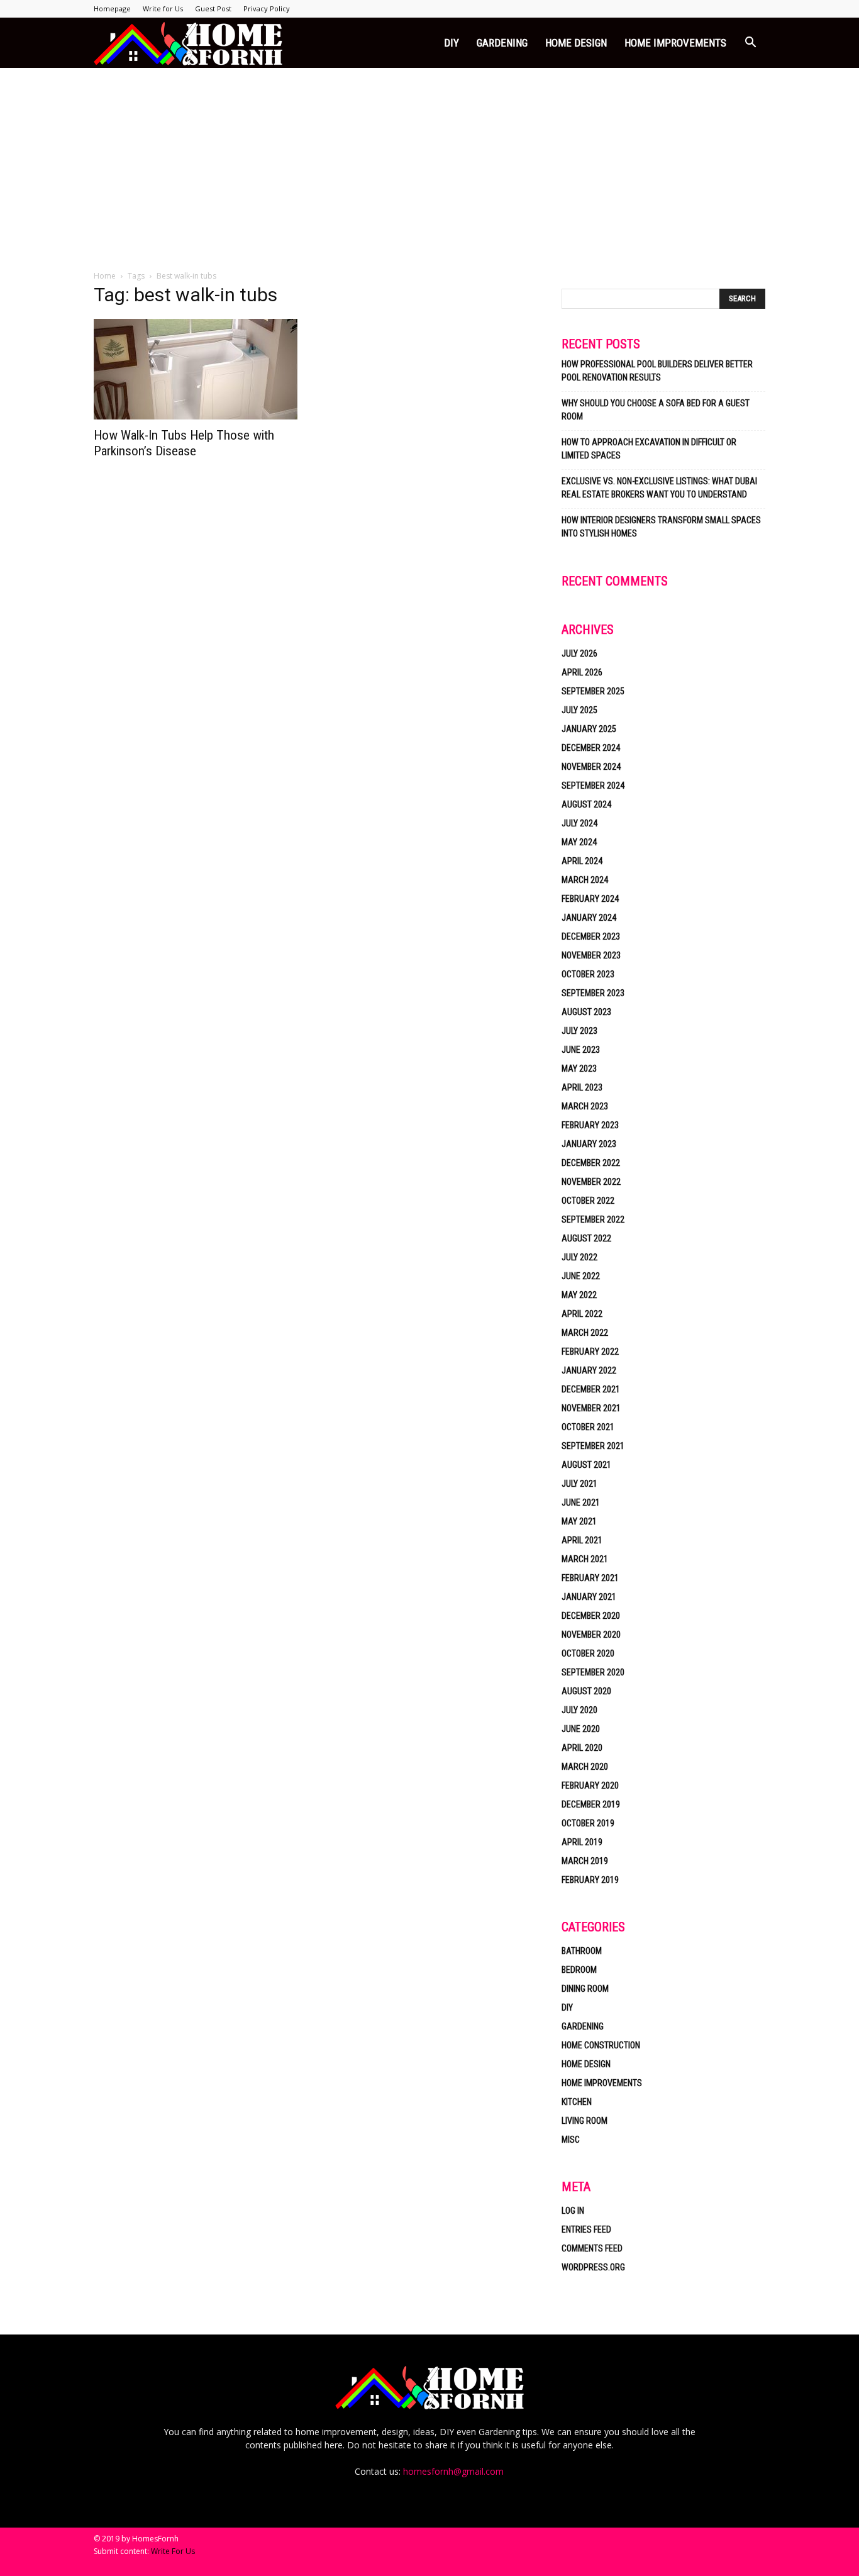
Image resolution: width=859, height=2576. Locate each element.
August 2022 (586, 1238)
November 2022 (591, 1182)
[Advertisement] (429, 162)
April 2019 (582, 1842)
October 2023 (588, 974)
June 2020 (581, 1729)
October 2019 (588, 1823)
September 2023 (593, 993)
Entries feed (586, 2229)
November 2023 (591, 955)
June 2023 (581, 1050)
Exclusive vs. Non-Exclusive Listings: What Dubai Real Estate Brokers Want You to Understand (659, 488)
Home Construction (601, 2045)
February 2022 (590, 1352)
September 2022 (593, 1219)
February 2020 (590, 1785)
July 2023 (579, 1031)
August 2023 (586, 1012)
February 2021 (590, 1578)
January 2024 (589, 918)
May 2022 (579, 1295)
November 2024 (591, 767)
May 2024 (579, 842)
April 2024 (582, 861)
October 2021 (588, 1427)
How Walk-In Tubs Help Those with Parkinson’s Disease (184, 443)
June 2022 (581, 1276)
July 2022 (579, 1257)
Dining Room (585, 1989)
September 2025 (593, 691)
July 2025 (579, 710)
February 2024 (590, 899)
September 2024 (593, 786)
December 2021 (591, 1389)
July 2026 (579, 653)
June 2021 (581, 1502)
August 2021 (586, 1465)
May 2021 (579, 1521)
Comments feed (592, 2248)
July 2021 (579, 1484)
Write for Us (163, 8)
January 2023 (589, 1144)
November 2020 (591, 1635)
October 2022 (588, 1201)
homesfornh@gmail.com (453, 2471)
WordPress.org (593, 2267)
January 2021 (589, 1597)
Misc (571, 2140)
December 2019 (591, 1804)
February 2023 (590, 1125)
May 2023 (579, 1069)
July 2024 (579, 823)
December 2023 (591, 936)
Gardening (502, 43)
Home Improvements (675, 43)
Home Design (576, 43)
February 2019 (590, 1880)
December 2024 (591, 748)
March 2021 (585, 1559)
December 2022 (591, 1163)
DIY (452, 43)
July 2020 (579, 1710)
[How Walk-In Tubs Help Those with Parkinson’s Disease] (196, 369)
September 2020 (593, 1672)
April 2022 (582, 1314)
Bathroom (582, 1951)
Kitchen (577, 2102)
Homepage (112, 8)
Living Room (585, 2121)
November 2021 (591, 1408)
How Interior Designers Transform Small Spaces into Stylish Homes (661, 527)
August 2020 (586, 1691)
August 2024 (586, 804)
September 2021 (593, 1446)
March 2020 (585, 1767)
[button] (750, 44)
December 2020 (591, 1616)
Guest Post (213, 8)
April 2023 (582, 1087)
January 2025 (589, 729)
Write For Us (173, 2551)
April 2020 (582, 1748)
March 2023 (585, 1106)
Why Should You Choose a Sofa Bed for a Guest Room (656, 410)
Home (105, 276)
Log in (573, 2211)
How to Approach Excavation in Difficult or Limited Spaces (649, 449)
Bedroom (579, 1970)
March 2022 (585, 1333)
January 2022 (589, 1370)
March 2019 (585, 1861)
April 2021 (582, 1540)
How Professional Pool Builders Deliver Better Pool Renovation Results (657, 371)
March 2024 (585, 880)
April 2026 (582, 672)
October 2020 (588, 1653)
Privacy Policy (267, 8)
